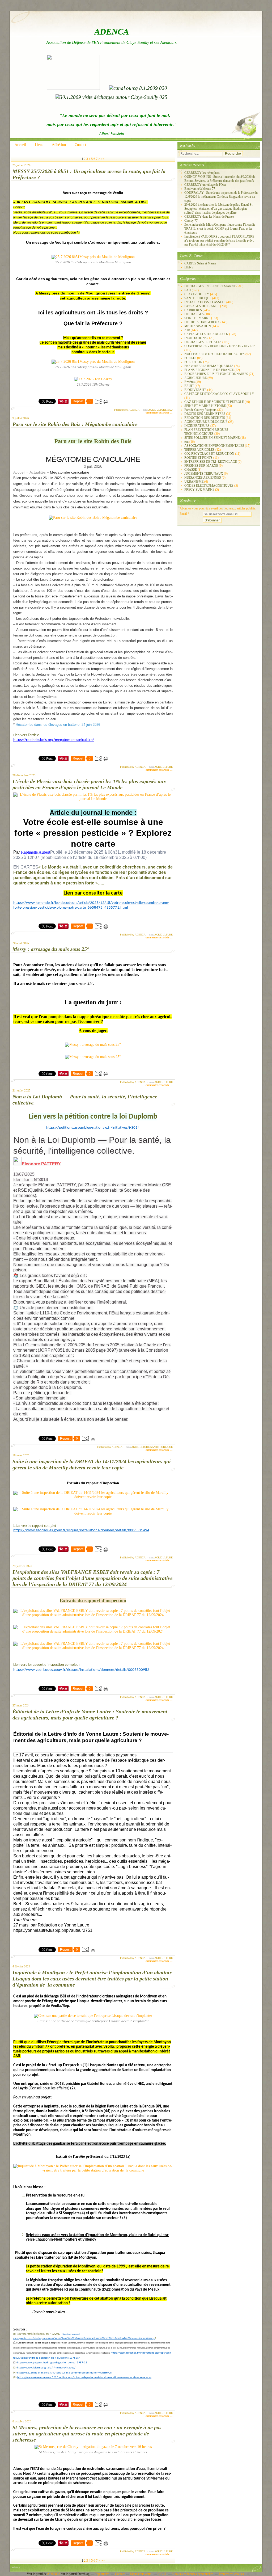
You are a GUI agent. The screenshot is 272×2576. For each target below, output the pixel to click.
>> (103, 159)
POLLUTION (193, 362)
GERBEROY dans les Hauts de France (209, 217)
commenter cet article (158, 413)
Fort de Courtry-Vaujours (200, 410)
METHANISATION (198, 326)
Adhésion (59, 145)
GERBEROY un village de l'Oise (205, 185)
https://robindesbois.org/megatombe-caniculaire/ (54, 740)
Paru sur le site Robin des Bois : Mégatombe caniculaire (75, 424)
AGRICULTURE (157, 410)
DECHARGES (194, 314)
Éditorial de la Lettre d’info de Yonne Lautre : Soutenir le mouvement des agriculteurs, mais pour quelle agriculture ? (90, 1715)
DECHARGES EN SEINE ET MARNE (210, 286)
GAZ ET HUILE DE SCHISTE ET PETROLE (214, 402)
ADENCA (54, 2574)
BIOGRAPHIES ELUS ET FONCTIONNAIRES (216, 374)
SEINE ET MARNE (197, 318)
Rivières (190, 382)
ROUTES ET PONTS (198, 458)
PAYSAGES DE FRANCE (202, 306)
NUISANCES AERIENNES (203, 478)
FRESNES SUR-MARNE (201, 466)
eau (186, 442)
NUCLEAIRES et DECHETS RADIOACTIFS (214, 354)
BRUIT (189, 386)
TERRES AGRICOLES (199, 450)
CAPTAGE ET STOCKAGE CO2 (206, 334)
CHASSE (191, 470)
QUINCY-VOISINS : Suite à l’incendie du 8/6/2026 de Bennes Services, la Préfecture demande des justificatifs (220, 179)
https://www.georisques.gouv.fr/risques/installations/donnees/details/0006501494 (81, 1530)
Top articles (102, 2574)
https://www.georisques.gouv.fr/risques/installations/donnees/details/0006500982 (81, 1670)
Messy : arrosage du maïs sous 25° (51, 949)
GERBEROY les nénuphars (202, 173)
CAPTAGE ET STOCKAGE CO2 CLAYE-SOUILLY (219, 394)
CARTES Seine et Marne (200, 263)
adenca (16, 2567)
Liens (39, 145)
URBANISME (194, 482)
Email (183, 514)
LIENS (189, 267)
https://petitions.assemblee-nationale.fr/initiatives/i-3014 (93, 1128)
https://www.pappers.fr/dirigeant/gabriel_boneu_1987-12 (52, 2363)
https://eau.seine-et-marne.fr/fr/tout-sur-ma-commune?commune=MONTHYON (65, 2373)
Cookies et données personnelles (193, 2574)
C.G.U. (162, 2574)
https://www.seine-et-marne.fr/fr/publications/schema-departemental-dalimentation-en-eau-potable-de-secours (84, 2378)
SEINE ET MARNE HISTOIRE (205, 406)
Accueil (20, 145)
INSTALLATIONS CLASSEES (205, 302)
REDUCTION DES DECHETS (205, 418)
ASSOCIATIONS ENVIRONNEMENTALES (214, 446)
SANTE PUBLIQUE (161, 1447)
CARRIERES (193, 310)
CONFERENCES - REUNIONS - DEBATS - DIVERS (220, 346)
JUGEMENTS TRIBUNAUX (204, 474)
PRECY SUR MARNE (199, 490)
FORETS (190, 358)
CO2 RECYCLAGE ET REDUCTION (209, 454)
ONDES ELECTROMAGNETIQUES (209, 486)
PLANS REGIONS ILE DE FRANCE (209, 370)
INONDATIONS (195, 338)
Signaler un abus (141, 2574)
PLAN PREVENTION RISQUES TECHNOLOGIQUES (206, 432)
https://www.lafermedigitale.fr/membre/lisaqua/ (46, 2368)
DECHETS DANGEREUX (202, 322)
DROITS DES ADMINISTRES (205, 414)
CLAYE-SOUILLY (197, 294)
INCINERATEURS (197, 426)
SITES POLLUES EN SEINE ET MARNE (212, 438)
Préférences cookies (231, 2574)
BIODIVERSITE (195, 390)
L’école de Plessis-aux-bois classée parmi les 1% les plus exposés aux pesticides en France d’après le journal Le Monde (89, 784)
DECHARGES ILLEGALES (203, 342)
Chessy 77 (191, 221)
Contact (80, 145)
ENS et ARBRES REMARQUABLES (209, 366)
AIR (187, 330)
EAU (170, 410)
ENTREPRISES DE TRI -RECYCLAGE (211, 462)
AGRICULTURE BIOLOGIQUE (206, 422)
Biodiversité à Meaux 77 (200, 189)
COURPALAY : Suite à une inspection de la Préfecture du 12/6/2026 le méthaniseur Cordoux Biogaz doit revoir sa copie (221, 197)
